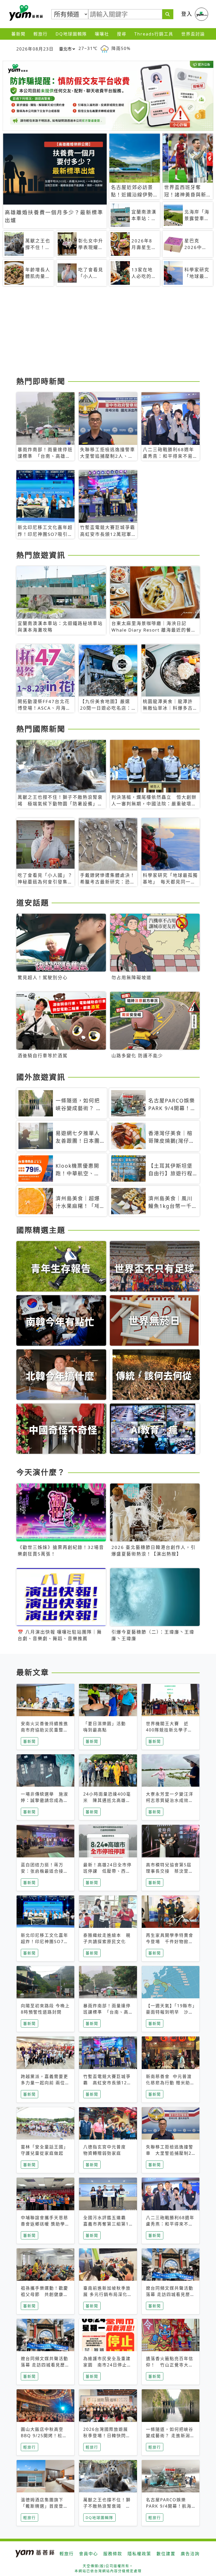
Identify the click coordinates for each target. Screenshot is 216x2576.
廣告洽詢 (190, 2554)
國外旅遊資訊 (41, 1077)
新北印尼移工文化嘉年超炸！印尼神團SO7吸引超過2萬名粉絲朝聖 (45, 1942)
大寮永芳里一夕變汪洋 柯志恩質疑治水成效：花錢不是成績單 (172, 1800)
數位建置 (166, 2554)
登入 (187, 14)
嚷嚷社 (102, 34)
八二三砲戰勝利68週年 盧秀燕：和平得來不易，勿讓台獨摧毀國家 (173, 2224)
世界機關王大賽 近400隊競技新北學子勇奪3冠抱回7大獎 (169, 1730)
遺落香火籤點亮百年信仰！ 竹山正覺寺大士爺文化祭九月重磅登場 (170, 2365)
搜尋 (122, 34)
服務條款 (113, 2554)
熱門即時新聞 (41, 381)
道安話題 (33, 903)
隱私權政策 (139, 2554)
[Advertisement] (108, 333)
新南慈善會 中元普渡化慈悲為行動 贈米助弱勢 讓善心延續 (170, 2083)
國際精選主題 (41, 1230)
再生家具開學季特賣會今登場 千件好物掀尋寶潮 (170, 1942)
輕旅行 (41, 34)
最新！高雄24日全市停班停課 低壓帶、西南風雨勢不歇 (107, 1871)
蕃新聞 (18, 34)
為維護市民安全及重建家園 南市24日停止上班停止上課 (107, 2365)
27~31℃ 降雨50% (105, 48)
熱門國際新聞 (41, 729)
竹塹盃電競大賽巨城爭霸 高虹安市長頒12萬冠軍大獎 (107, 2083)
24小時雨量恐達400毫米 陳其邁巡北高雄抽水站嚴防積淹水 (107, 1800)
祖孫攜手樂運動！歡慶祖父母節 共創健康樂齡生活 (45, 2294)
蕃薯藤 (25, 13)
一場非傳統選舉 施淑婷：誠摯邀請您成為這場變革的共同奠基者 (45, 1800)
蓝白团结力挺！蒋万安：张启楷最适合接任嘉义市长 (45, 1871)
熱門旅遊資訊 (41, 555)
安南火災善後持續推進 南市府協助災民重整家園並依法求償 (47, 1730)
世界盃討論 (193, 34)
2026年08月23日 (35, 49)
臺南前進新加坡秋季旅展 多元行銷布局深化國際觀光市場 (108, 2294)
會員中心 (89, 2554)
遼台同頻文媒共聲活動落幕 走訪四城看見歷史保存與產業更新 (170, 2294)
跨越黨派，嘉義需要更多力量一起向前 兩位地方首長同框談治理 (45, 2083)
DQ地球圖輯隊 (71, 34)
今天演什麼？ (41, 1472)
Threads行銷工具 (154, 34)
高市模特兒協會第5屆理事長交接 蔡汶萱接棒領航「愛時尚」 (170, 1871)
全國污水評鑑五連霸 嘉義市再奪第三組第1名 (107, 2224)
